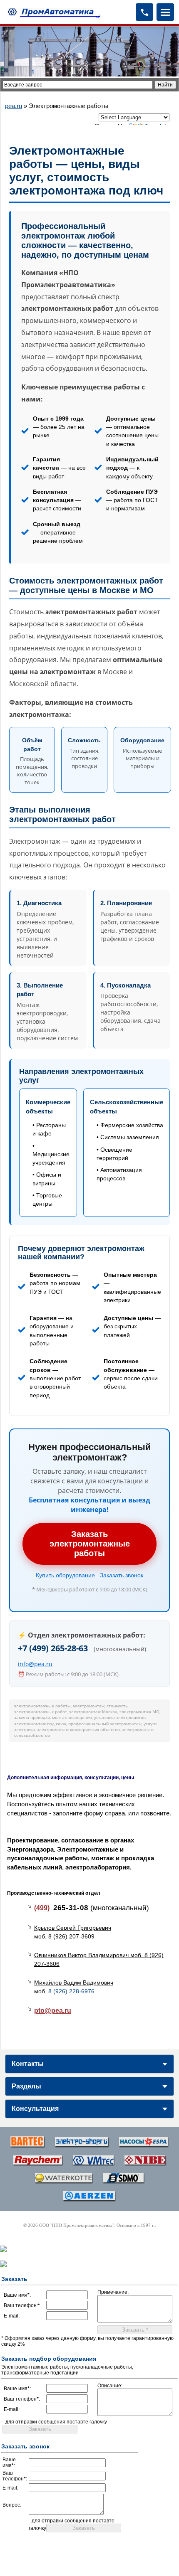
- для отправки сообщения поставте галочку (55, 2422)
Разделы (26, 2086)
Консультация (35, 2109)
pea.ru (14, 106)
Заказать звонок (122, 1575)
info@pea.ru (35, 1664)
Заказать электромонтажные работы (90, 1544)
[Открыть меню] (165, 12)
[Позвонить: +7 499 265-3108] (144, 12)
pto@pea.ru (53, 2011)
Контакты (28, 2064)
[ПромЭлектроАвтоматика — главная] (53, 12)
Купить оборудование (65, 1575)
